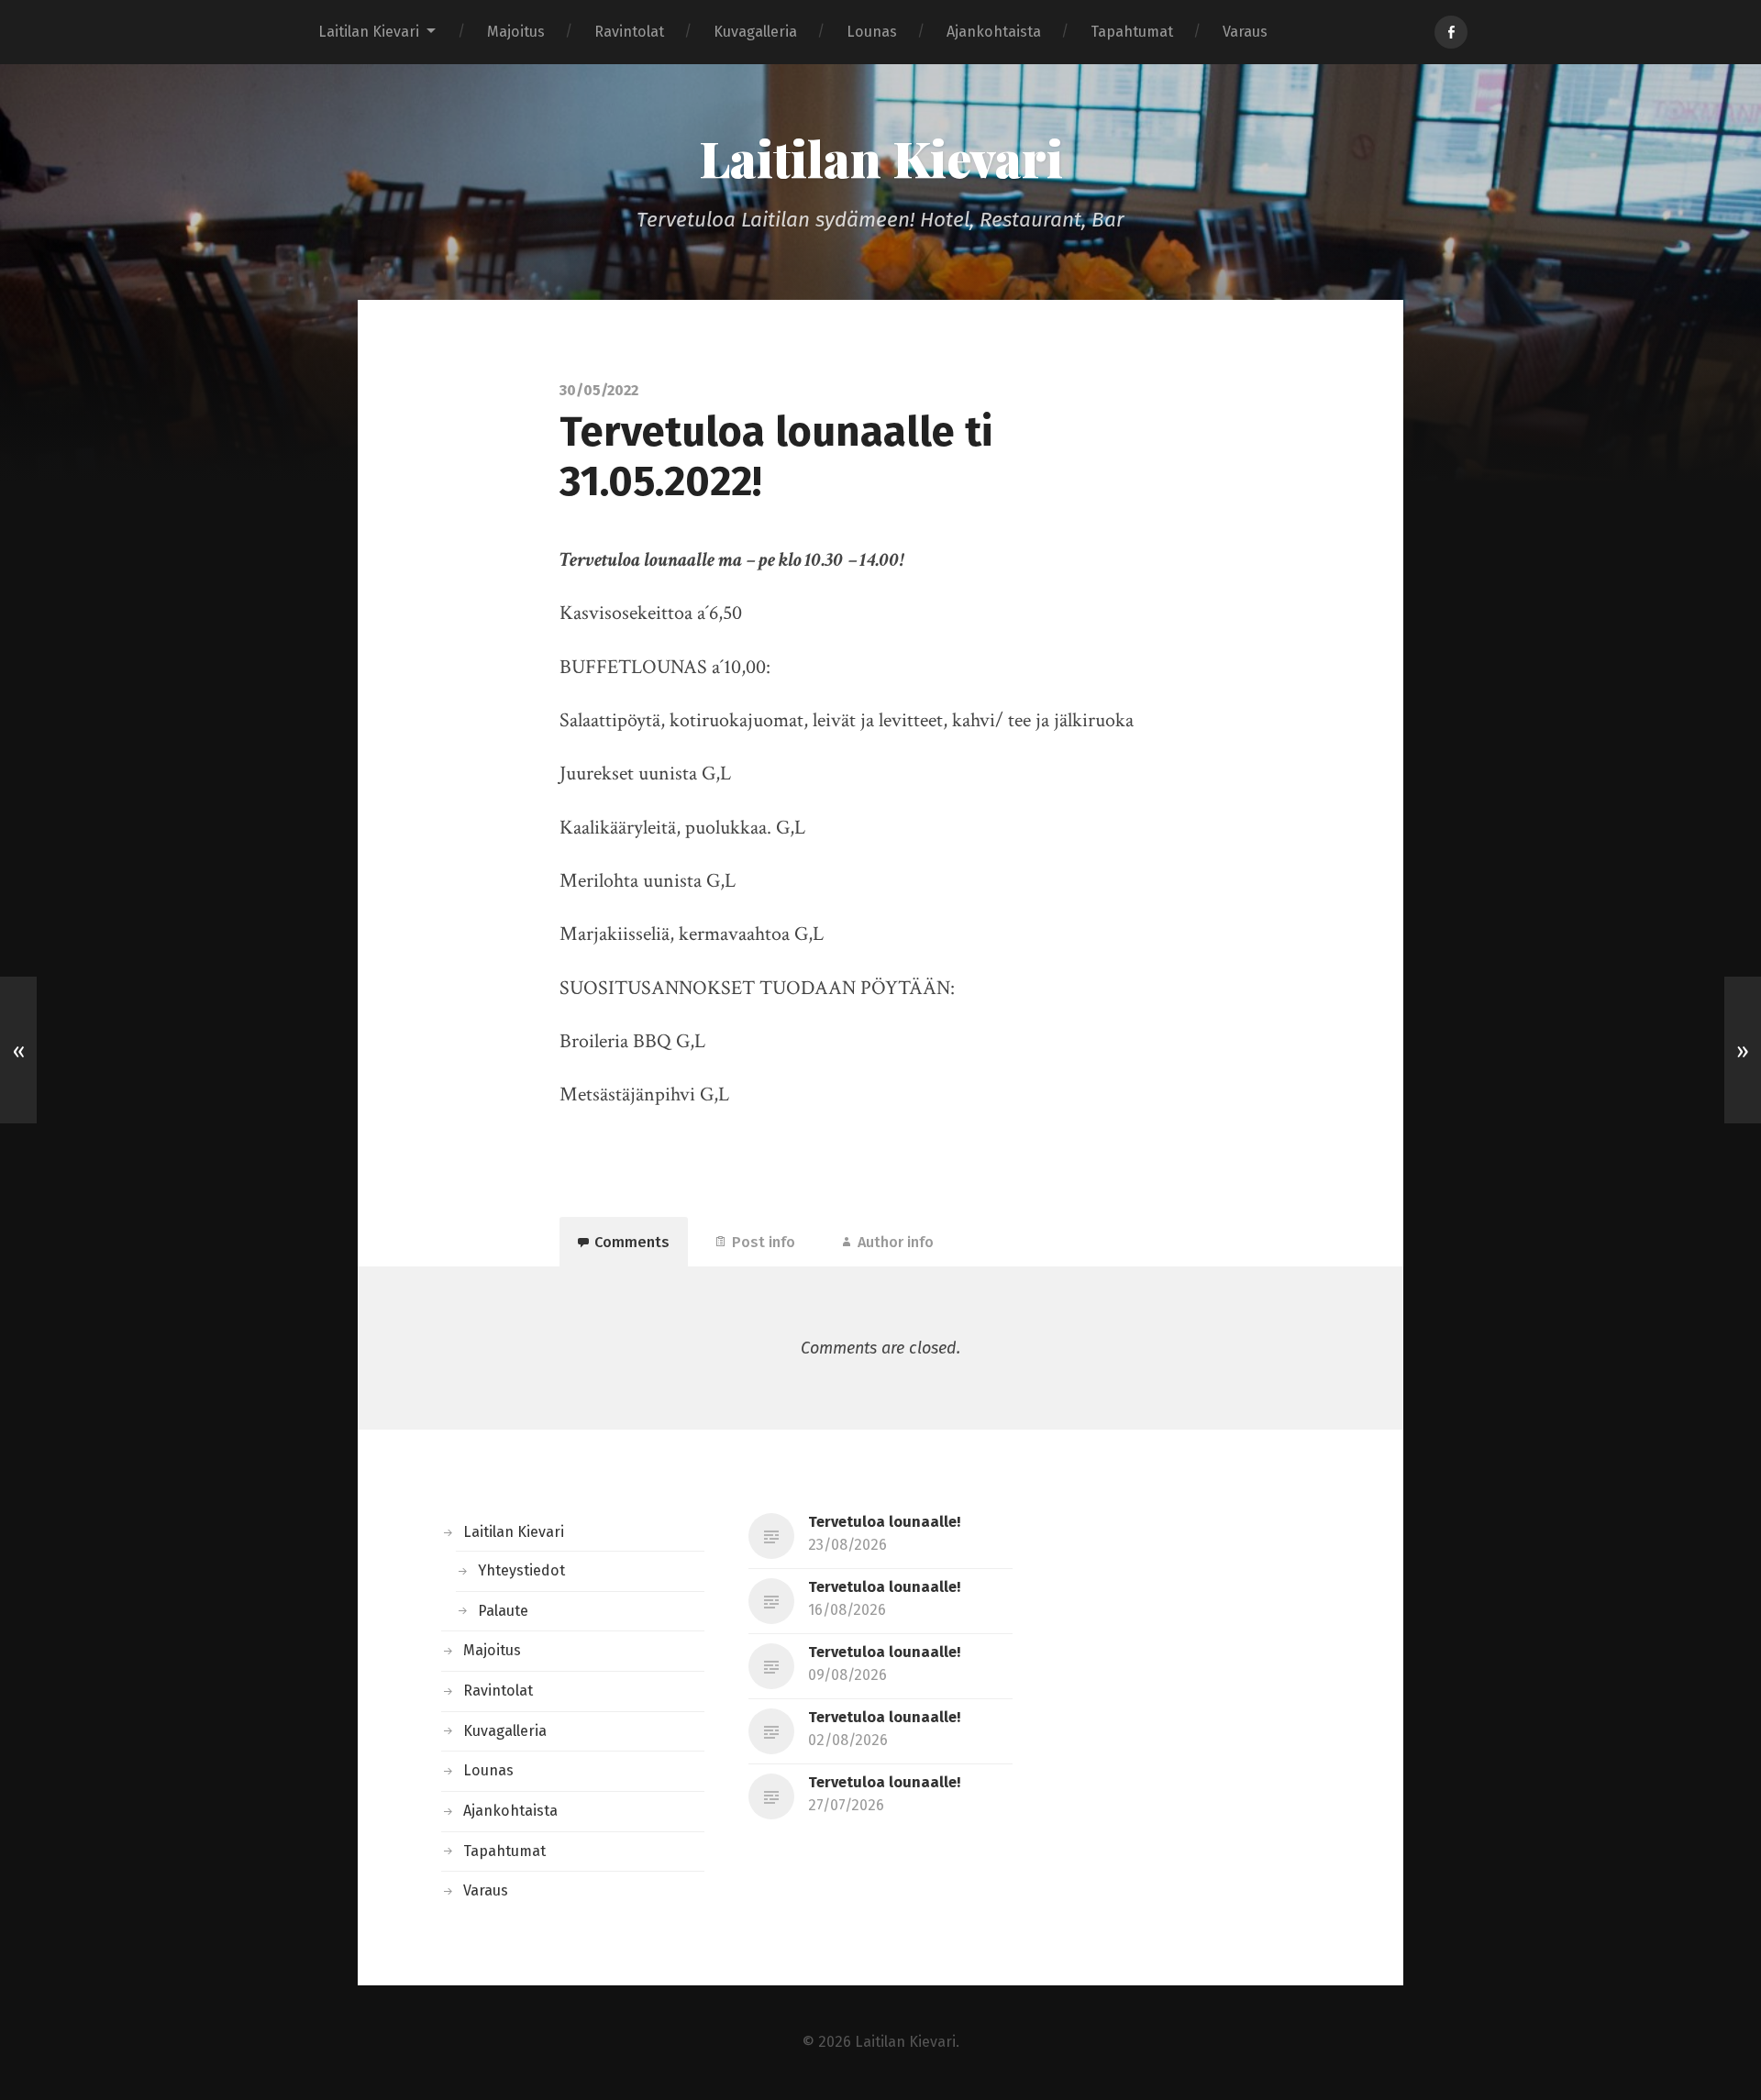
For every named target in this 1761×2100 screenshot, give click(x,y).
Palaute (503, 1611)
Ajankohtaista (994, 32)
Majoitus (516, 32)
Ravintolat (629, 32)
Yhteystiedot (521, 1570)
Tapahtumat (1132, 32)
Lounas (872, 32)
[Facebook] (1451, 32)
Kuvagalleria (755, 32)
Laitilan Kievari (369, 32)
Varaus (1245, 32)
